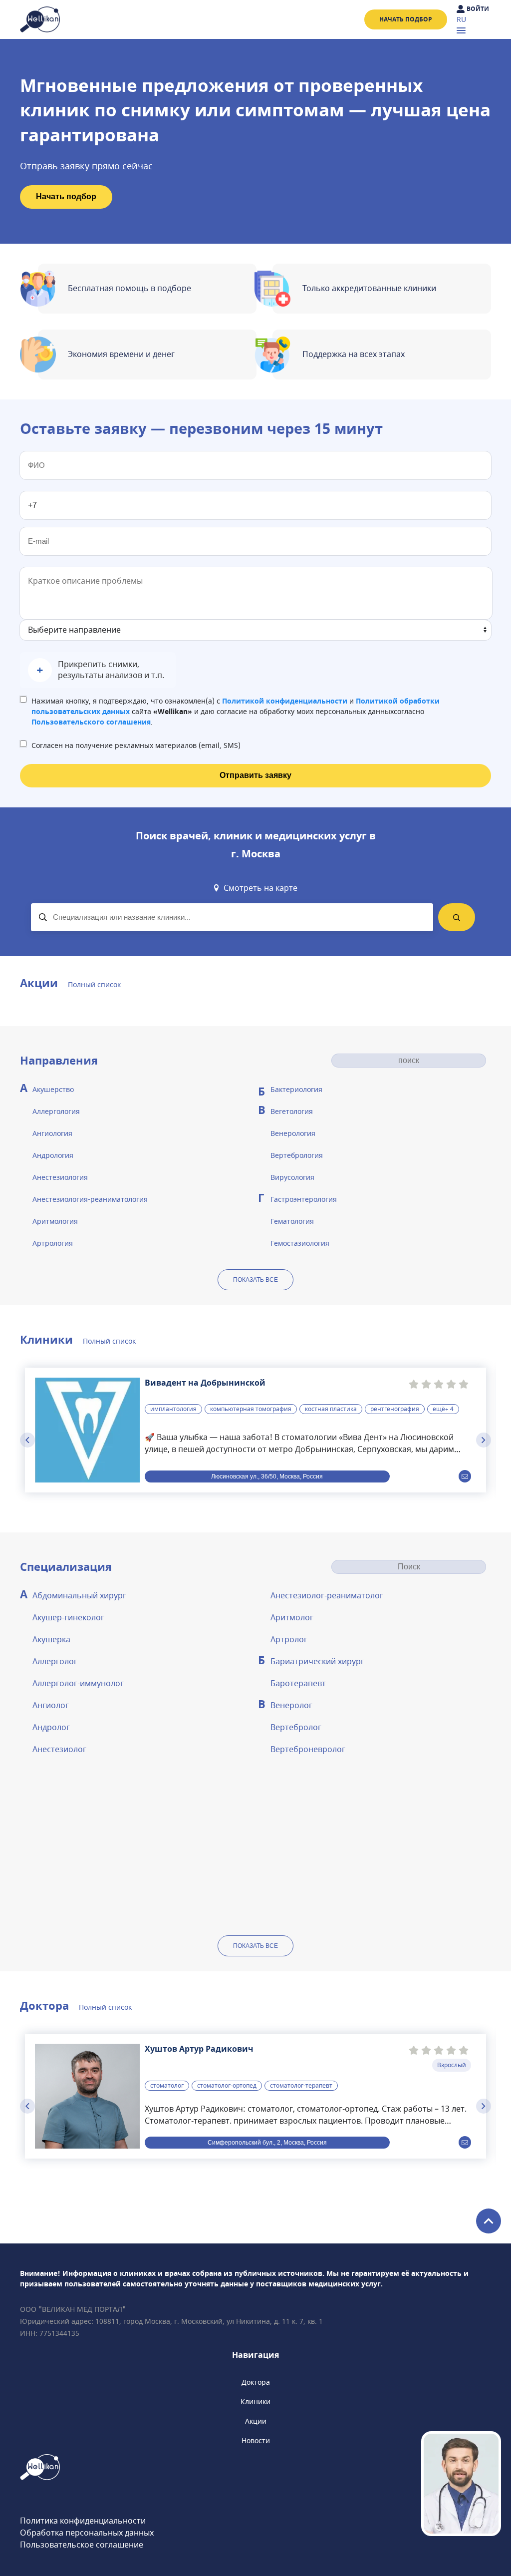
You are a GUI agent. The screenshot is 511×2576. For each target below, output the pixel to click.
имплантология (173, 1409)
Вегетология (292, 1112)
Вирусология (292, 1178)
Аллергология (56, 1112)
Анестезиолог (59, 1750)
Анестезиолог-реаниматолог (327, 1596)
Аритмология (55, 1222)
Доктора (256, 2383)
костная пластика (331, 1409)
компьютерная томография (251, 1409)
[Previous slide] (27, 1440)
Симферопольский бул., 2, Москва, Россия (267, 2142)
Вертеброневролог (308, 1750)
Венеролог (291, 1706)
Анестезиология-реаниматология (90, 1200)
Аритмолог (292, 1618)
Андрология (53, 1156)
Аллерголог (55, 1662)
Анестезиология (60, 1178)
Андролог (51, 1728)
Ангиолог (51, 1706)
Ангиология (52, 1134)
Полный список (94, 985)
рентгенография (395, 1409)
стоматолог (167, 2086)
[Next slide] (484, 1440)
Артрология (53, 1244)
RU (461, 20)
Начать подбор (406, 19)
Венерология (293, 1134)
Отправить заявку (255, 775)
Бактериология (296, 1090)
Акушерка (51, 1640)
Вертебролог (296, 1728)
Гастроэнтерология (304, 1200)
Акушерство (53, 1090)
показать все (255, 1280)
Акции (256, 2421)
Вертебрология (297, 1156)
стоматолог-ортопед (227, 2086)
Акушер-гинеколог (68, 1618)
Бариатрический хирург (317, 1662)
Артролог (289, 1640)
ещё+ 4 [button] (443, 1409)
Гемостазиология (300, 1244)
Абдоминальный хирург (79, 1596)
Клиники (255, 2402)
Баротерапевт (298, 1684)
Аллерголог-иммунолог (78, 1684)
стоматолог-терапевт (301, 2086)
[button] (98, 670)
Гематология (292, 1222)
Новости (256, 2441)
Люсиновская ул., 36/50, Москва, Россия (267, 1476)
